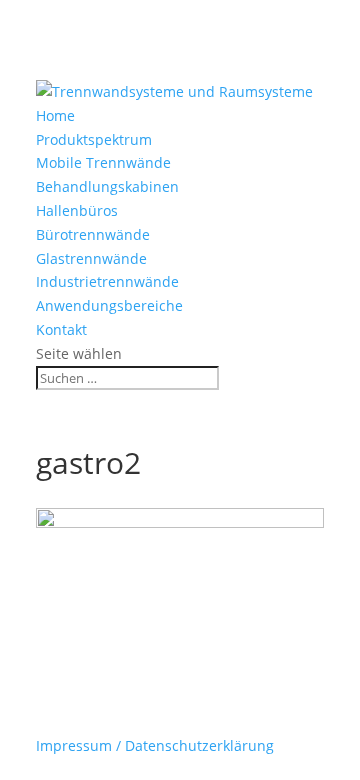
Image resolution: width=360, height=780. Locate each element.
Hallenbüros (77, 210)
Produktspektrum (94, 139)
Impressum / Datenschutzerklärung (155, 745)
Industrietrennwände (107, 281)
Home (55, 115)
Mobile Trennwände (103, 162)
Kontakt (61, 329)
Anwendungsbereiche (109, 305)
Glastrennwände (91, 258)
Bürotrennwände (93, 234)
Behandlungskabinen (107, 186)
